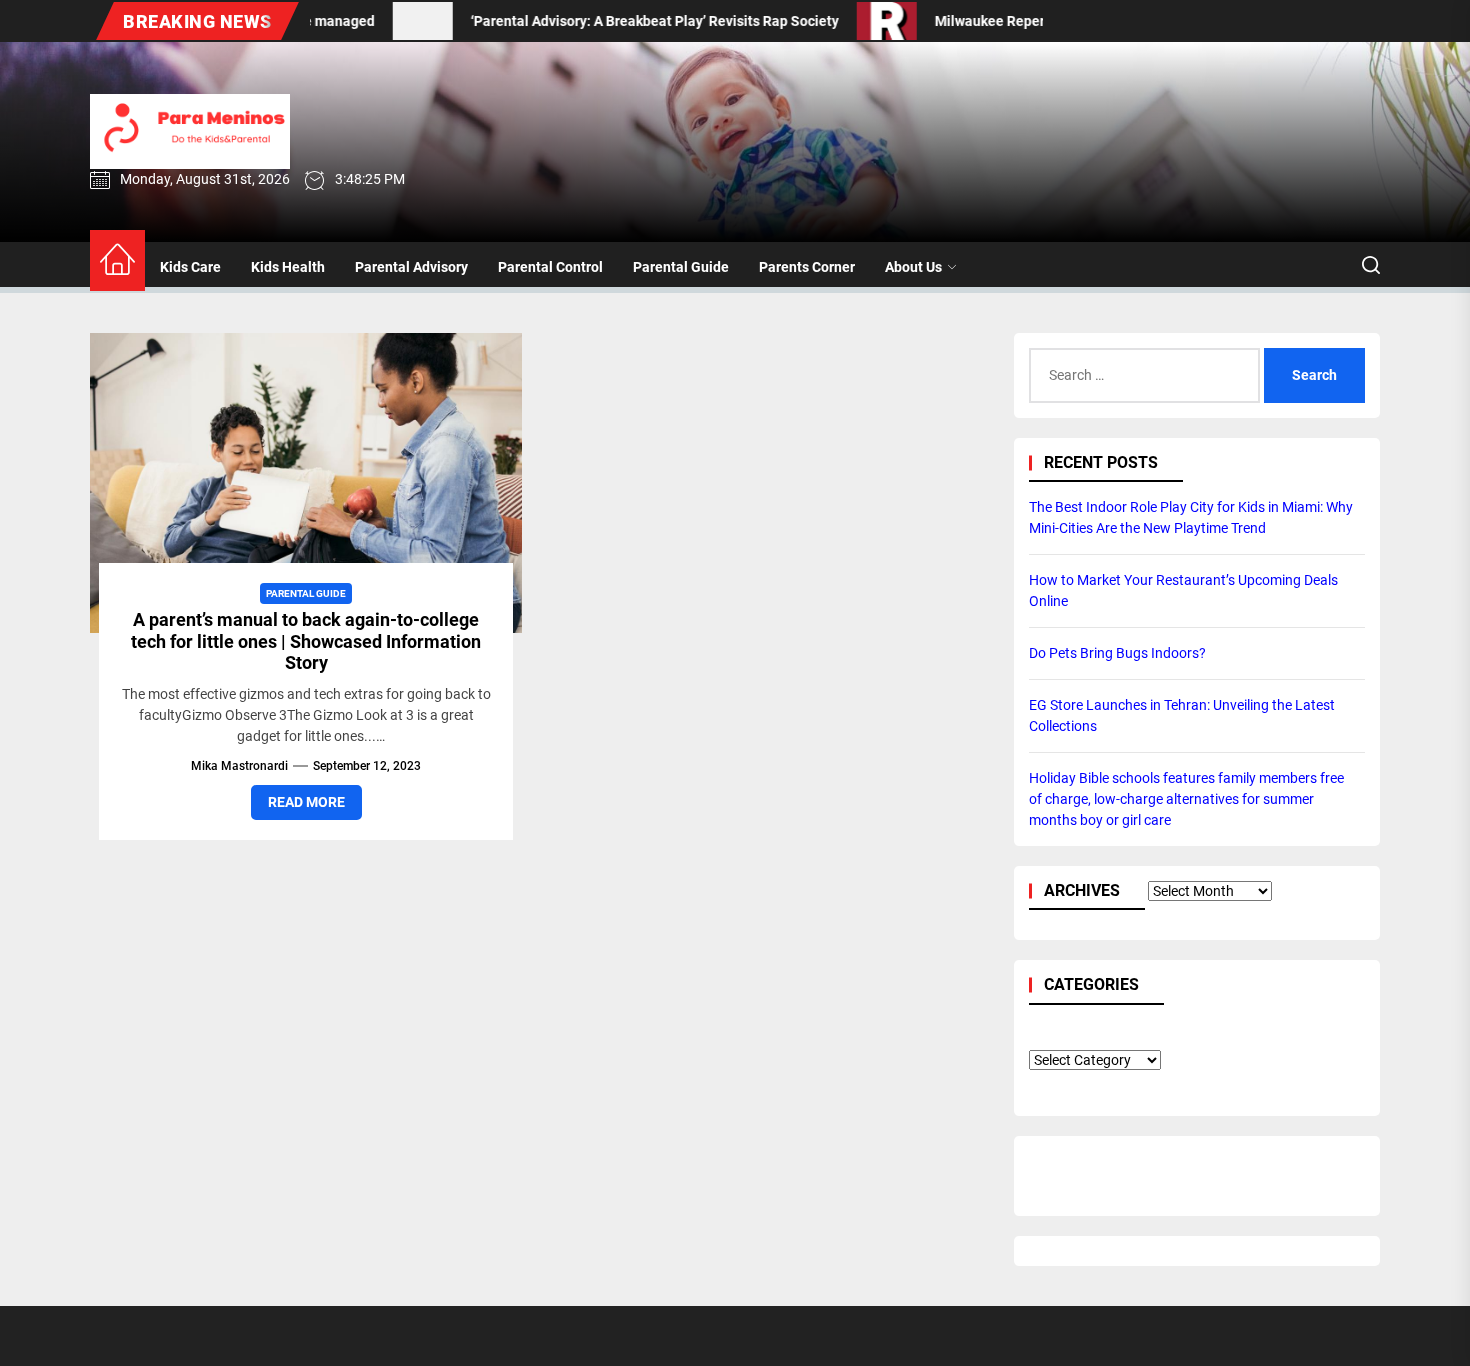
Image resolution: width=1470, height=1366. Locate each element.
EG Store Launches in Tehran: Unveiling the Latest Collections (1182, 715)
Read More (306, 802)
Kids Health (288, 267)
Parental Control (550, 267)
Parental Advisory (411, 267)
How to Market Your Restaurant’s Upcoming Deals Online (1183, 590)
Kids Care (190, 267)
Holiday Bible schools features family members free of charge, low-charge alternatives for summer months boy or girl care (1186, 799)
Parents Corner (807, 267)
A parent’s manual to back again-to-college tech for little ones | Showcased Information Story (306, 641)
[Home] (117, 260)
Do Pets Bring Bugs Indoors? (1117, 653)
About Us (913, 267)
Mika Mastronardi (239, 766)
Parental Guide (681, 267)
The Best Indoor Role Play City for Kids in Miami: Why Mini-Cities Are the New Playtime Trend (1191, 517)
